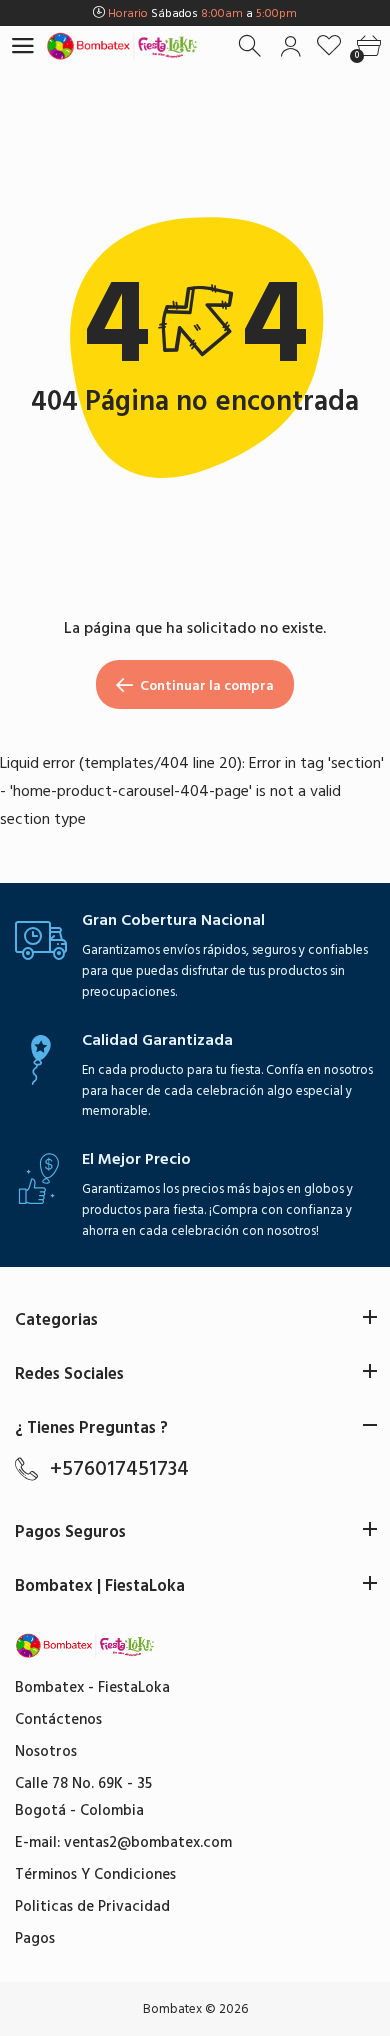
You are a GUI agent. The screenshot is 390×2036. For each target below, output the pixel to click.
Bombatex (172, 2009)
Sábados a (202, 13)
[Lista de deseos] (329, 46)
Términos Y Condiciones (95, 1874)
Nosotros (46, 1751)
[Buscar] (251, 46)
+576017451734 (119, 1469)
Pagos (35, 1938)
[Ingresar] (290, 46)
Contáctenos (58, 1719)
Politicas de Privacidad (92, 1906)
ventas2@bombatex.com (148, 1842)
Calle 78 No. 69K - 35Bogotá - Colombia (83, 1797)
